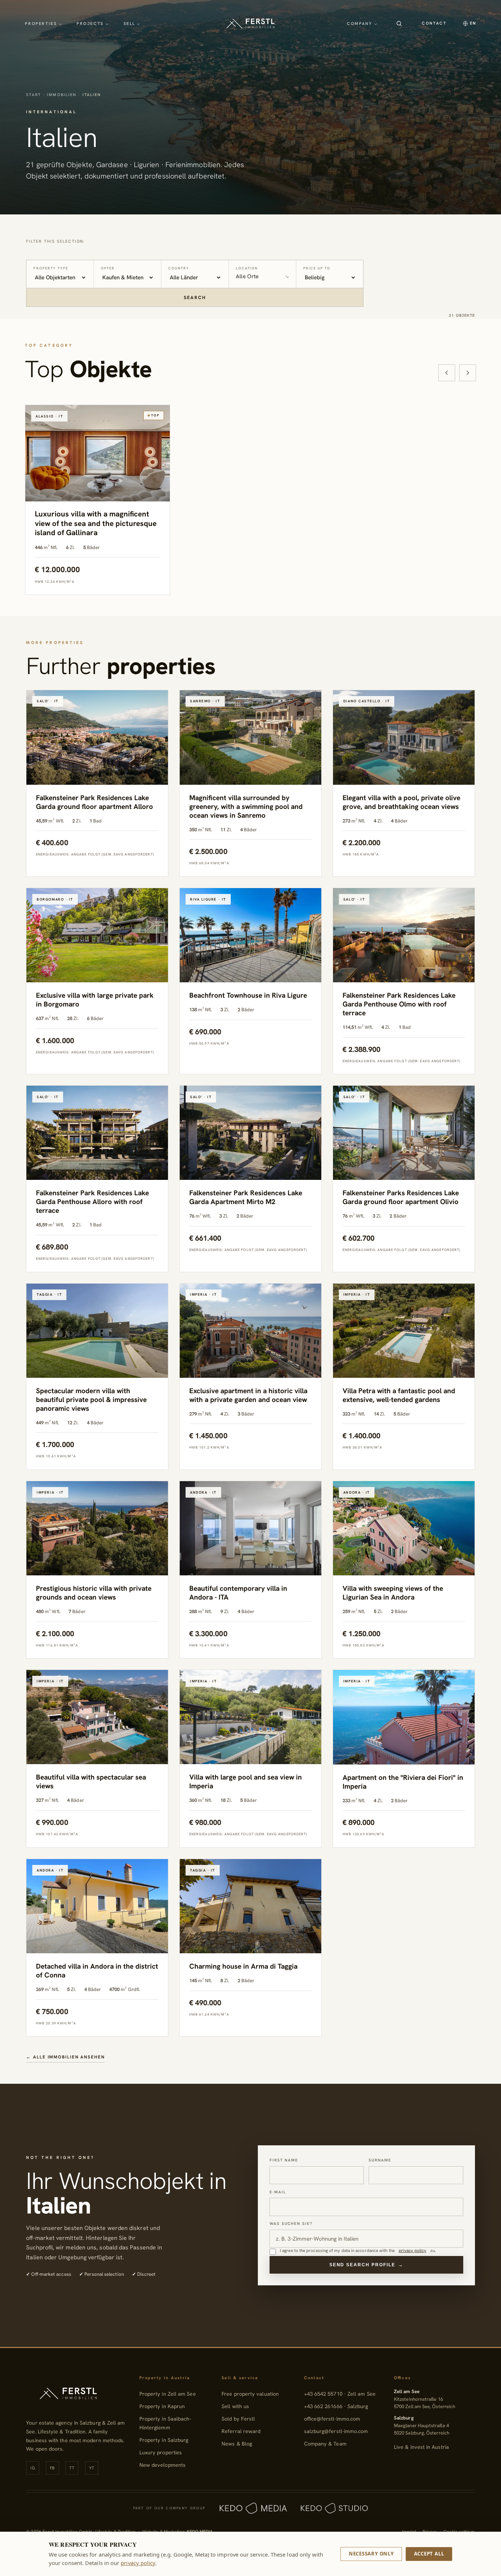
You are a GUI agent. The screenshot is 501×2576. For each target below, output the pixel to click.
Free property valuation (250, 2394)
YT (94, 2470)
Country (179, 268)
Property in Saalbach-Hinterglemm (165, 2423)
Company (360, 23)
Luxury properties (161, 2452)
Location (247, 268)
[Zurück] (447, 373)
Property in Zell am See (168, 2394)
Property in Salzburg (164, 2440)
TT (74, 2470)
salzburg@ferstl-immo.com (336, 2431)
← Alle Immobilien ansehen (65, 2057)
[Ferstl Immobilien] (76, 2393)
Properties (41, 23)
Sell (129, 23)
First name (284, 2160)
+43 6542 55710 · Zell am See (340, 2394)
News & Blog (237, 2444)
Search (195, 298)
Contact (434, 23)
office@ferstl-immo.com (332, 2419)
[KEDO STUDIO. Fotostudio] (334, 2508)
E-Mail (278, 2192)
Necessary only (371, 2554)
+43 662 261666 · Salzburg (336, 2406)
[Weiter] (468, 373)
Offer (108, 268)
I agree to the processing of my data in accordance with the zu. (358, 2251)
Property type (51, 268)
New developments (162, 2465)
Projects (90, 23)
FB (54, 2470)
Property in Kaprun (162, 2406)
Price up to (317, 268)
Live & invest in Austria (421, 2447)
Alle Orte (247, 276)
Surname (380, 2160)
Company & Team (325, 2444)
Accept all (429, 2554)
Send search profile (366, 2265)
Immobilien (62, 95)
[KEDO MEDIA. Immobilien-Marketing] (253, 2508)
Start (34, 95)
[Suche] (399, 23)
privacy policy (412, 2251)
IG (35, 2470)
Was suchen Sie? (291, 2223)
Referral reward (241, 2431)
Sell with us (235, 2406)
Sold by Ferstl (238, 2419)
